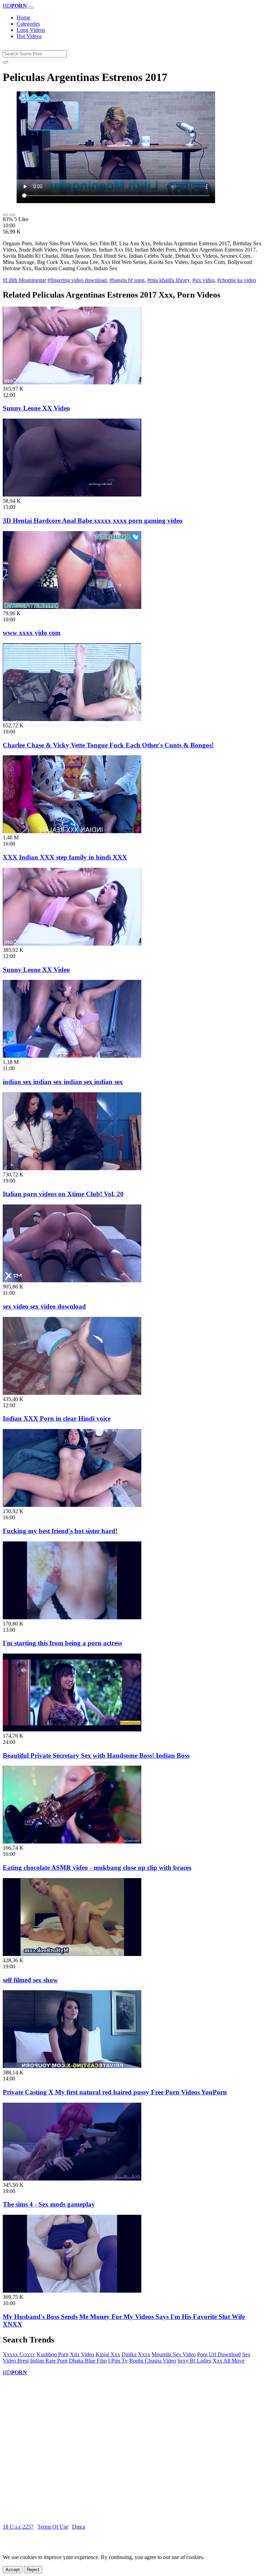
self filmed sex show (30, 1980)
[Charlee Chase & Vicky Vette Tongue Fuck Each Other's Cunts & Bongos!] (72, 719)
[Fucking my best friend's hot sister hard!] (72, 1505)
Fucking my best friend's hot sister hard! (60, 1531)
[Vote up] (6, 215)
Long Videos (31, 30)
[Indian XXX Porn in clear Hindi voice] (72, 1393)
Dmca (79, 2527)
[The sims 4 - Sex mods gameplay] (72, 2179)
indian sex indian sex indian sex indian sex (63, 1082)
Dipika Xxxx (136, 2354)
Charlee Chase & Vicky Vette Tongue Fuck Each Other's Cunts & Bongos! (108, 745)
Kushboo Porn (53, 2354)
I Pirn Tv (118, 2361)
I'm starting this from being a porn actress (62, 1643)
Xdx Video (82, 2354)
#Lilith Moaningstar (24, 280)
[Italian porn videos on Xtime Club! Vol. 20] (72, 1168)
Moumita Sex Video (174, 2354)
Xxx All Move (229, 2361)
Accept (13, 2570)
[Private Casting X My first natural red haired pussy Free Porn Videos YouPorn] (72, 2066)
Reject (33, 2570)
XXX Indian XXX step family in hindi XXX (65, 857)
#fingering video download (77, 280)
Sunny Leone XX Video (36, 408)
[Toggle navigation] (31, 8)
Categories (28, 24)
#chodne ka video (237, 280)
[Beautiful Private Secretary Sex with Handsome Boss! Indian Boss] (72, 1730)
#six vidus (203, 280)
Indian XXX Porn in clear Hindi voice (57, 1418)
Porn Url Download (219, 2354)
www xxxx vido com (32, 633)
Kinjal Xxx (108, 2354)
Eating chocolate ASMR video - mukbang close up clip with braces (97, 1868)
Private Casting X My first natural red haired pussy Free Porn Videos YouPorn (115, 2092)
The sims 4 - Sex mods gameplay (49, 2204)
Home (23, 17)
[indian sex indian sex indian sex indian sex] (72, 1056)
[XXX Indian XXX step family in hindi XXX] (72, 831)
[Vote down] (12, 215)
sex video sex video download (44, 1306)
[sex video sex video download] (72, 1280)
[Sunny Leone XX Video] (72, 383)
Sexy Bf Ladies (194, 2361)
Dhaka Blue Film (88, 2361)
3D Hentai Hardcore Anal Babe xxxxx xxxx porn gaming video (93, 521)
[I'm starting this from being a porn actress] (72, 1617)
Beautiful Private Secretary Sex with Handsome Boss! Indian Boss (96, 1755)
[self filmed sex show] (72, 1954)
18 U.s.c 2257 (18, 2527)
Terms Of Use (53, 2527)
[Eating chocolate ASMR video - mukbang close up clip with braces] (72, 1842)
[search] (6, 62)
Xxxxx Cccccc (19, 2354)
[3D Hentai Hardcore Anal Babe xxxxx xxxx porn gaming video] (72, 495)
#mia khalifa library (168, 280)
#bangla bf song (127, 280)
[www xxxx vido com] (72, 607)
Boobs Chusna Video (153, 2361)
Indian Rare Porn (49, 2361)
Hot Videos (29, 36)
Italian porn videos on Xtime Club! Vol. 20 (63, 1194)
